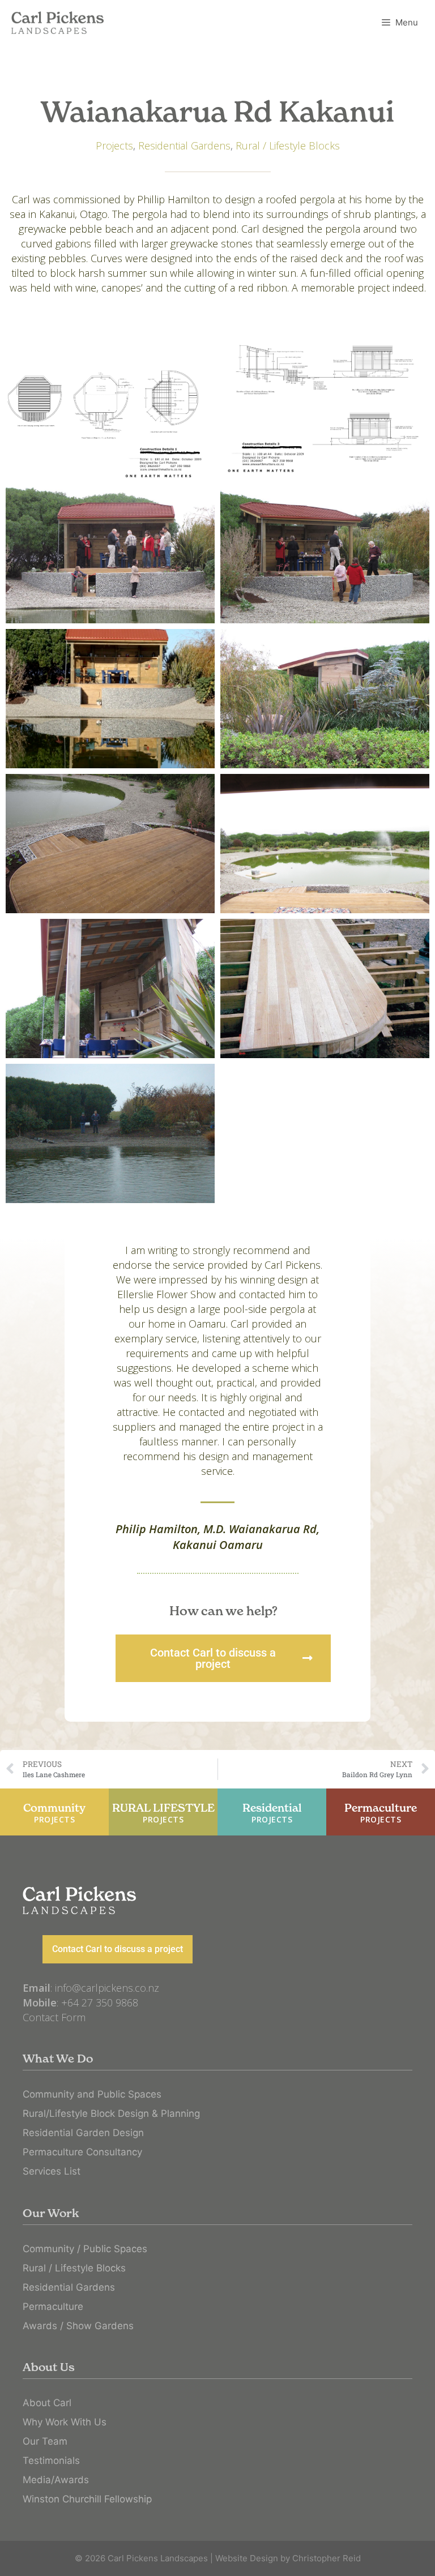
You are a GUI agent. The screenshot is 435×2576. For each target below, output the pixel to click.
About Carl (47, 2403)
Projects (114, 146)
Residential (272, 1813)
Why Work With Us (65, 2422)
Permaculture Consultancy (82, 2152)
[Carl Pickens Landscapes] (57, 23)
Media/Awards (56, 2480)
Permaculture (381, 1813)
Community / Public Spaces (85, 2249)
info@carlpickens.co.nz (107, 1988)
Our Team (45, 2441)
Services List (52, 2171)
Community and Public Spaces (92, 2094)
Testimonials (51, 2461)
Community (54, 1813)
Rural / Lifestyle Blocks (288, 146)
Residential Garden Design (83, 2133)
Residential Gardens (184, 146)
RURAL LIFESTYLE (163, 1813)
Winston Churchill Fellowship (87, 2499)
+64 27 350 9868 (100, 2002)
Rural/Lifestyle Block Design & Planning (111, 2113)
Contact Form (54, 2017)
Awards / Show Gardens (78, 2326)
